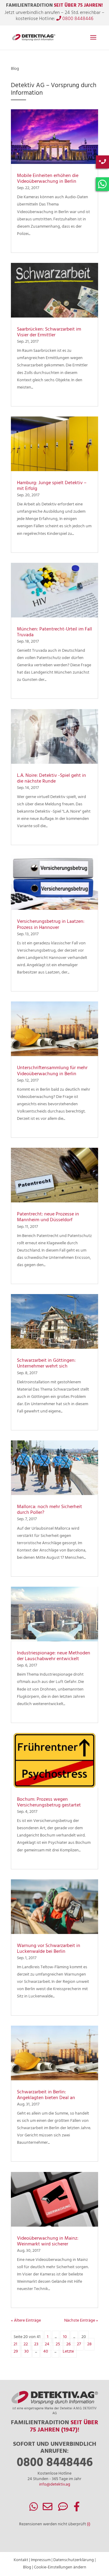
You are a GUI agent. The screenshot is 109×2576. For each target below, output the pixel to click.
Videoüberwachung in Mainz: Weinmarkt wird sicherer (48, 2241)
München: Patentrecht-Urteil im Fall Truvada (54, 632)
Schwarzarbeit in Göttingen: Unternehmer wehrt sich (46, 1363)
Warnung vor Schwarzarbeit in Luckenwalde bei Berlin (49, 1949)
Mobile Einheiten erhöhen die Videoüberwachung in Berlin (48, 179)
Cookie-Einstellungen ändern (60, 2567)
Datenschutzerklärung (74, 2560)
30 (26, 2352)
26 (68, 2344)
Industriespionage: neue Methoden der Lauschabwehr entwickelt (54, 1656)
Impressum (41, 2560)
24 (47, 2344)
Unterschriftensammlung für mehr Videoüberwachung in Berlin (52, 1071)
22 (26, 2344)
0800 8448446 (77, 19)
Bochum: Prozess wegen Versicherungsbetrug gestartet (49, 1802)
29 (16, 2352)
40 (46, 2352)
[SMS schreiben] (63, 2509)
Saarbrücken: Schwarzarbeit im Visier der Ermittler (49, 332)
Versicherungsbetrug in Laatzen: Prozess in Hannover (51, 924)
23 (36, 2344)
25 (58, 2344)
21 (15, 2344)
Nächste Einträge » (81, 2321)
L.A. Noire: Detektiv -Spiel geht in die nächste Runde (51, 778)
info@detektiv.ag (55, 2484)
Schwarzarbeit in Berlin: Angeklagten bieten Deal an (46, 2095)
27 (79, 2344)
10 (65, 2337)
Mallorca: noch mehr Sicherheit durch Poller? (50, 1510)
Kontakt (21, 2560)
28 (89, 2344)
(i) (89, 2524)
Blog (27, 2567)
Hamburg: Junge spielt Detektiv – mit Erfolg (52, 486)
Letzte (68, 2352)
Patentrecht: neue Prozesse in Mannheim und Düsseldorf (48, 1217)
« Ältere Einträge (26, 2321)
